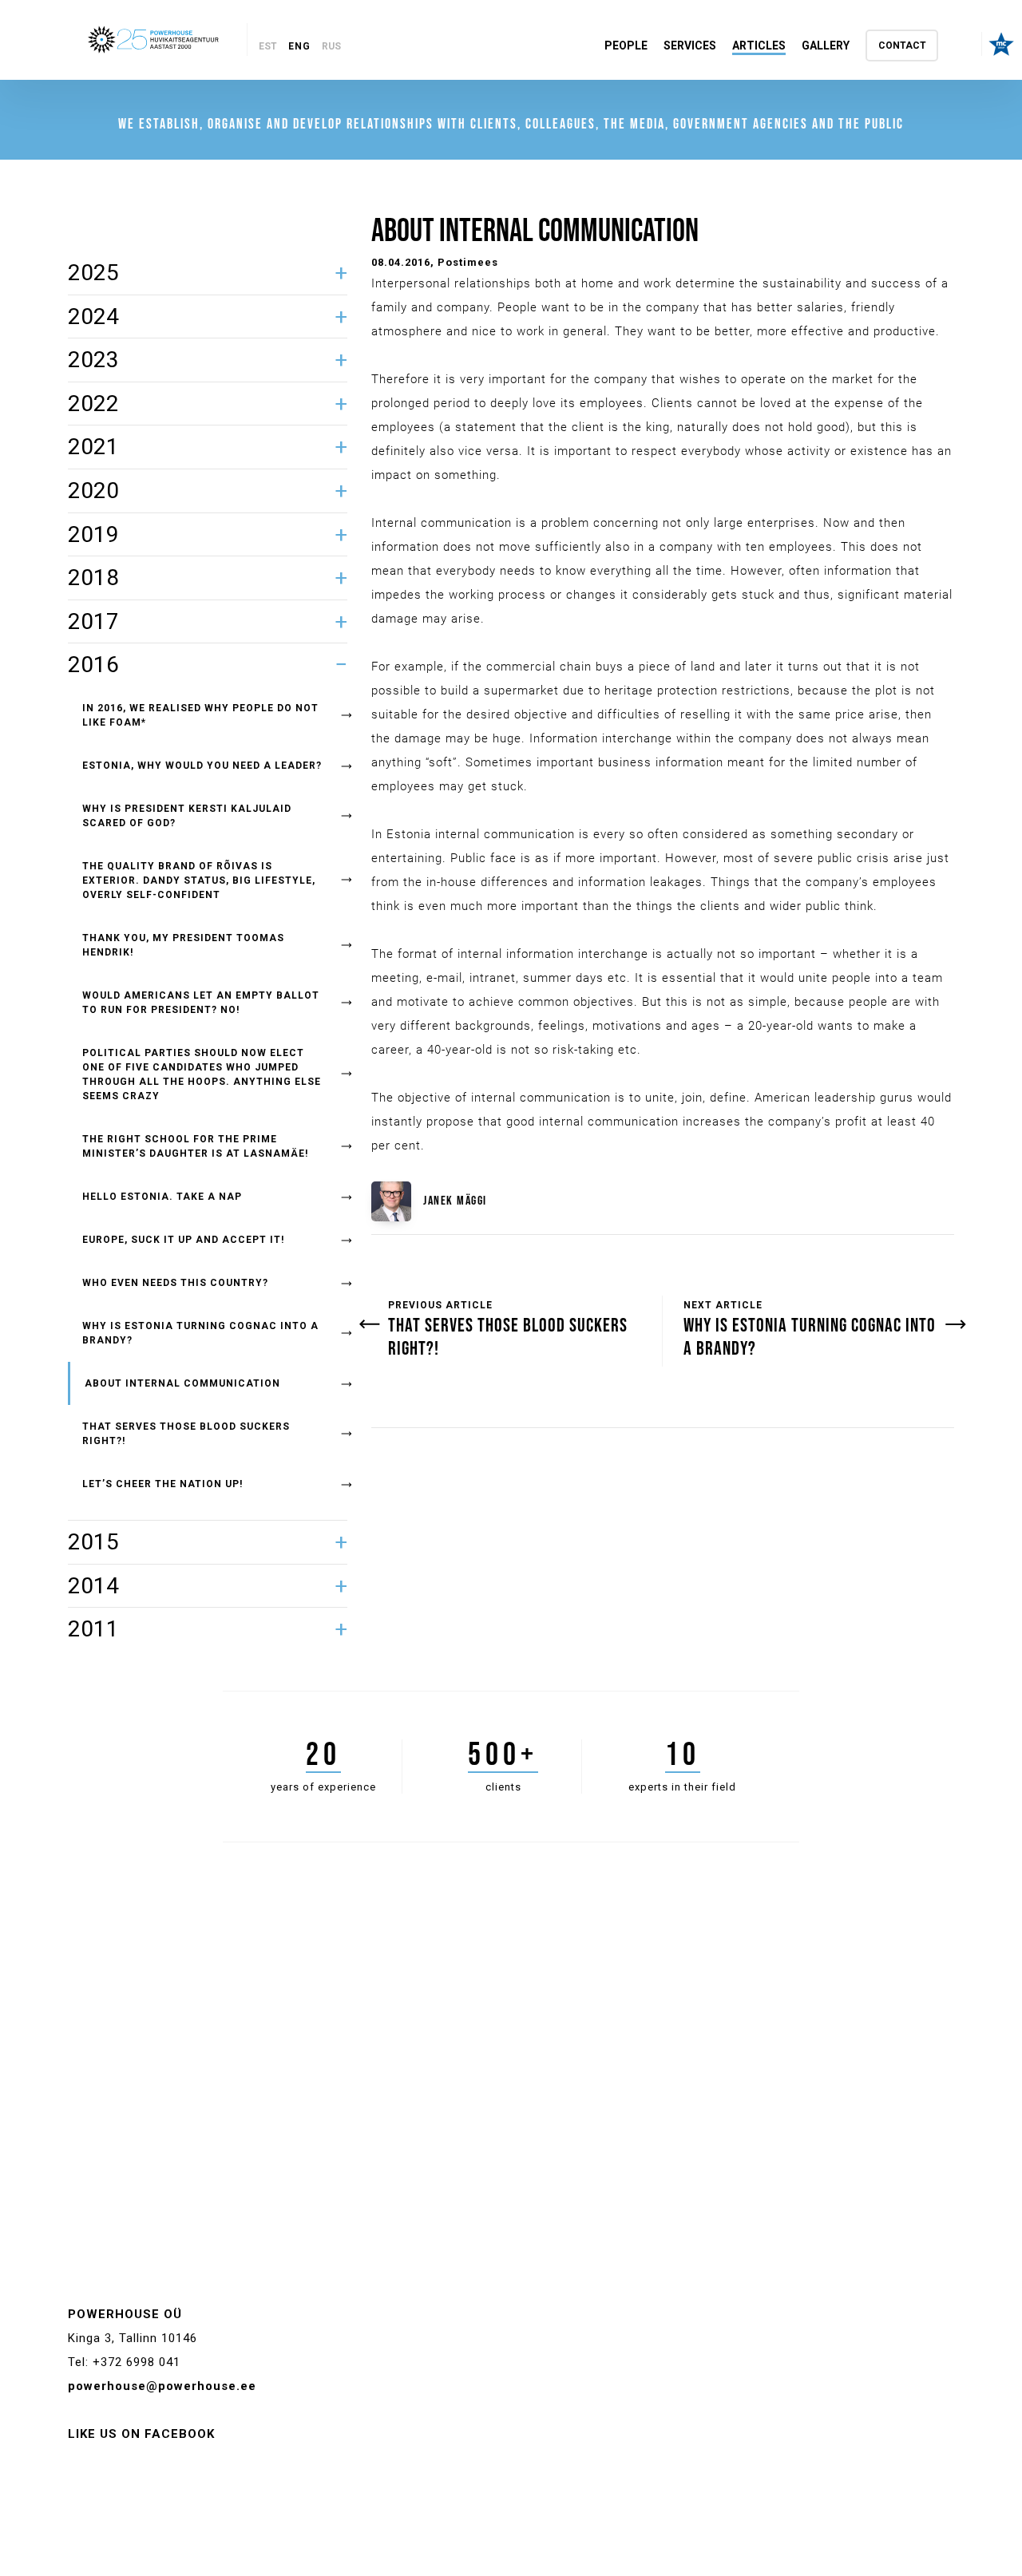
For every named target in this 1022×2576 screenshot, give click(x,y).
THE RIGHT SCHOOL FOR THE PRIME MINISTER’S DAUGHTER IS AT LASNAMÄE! (195, 1146)
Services (690, 46)
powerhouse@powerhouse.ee (162, 2386)
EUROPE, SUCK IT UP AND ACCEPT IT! (183, 1240)
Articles (759, 46)
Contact (902, 46)
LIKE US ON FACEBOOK (141, 2434)
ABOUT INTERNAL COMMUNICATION (182, 1383)
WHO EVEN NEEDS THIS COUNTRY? (175, 1283)
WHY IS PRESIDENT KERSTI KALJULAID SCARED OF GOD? (187, 816)
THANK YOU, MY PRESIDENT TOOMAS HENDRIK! (183, 945)
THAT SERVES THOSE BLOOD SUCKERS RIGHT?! (186, 1434)
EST (268, 46)
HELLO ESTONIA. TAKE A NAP (162, 1197)
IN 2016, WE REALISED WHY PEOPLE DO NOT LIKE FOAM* (200, 715)
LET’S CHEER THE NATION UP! (162, 1484)
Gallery (826, 46)
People (626, 46)
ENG (299, 46)
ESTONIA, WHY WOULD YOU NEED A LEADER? (202, 766)
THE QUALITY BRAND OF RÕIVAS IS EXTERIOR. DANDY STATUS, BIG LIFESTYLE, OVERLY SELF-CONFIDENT (199, 880)
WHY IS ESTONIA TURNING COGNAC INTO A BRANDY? (200, 1333)
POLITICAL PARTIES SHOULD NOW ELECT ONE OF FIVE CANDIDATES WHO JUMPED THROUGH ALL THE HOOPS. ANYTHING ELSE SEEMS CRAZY (202, 1074)
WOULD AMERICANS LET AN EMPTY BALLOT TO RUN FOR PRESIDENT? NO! (201, 1003)
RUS (331, 46)
